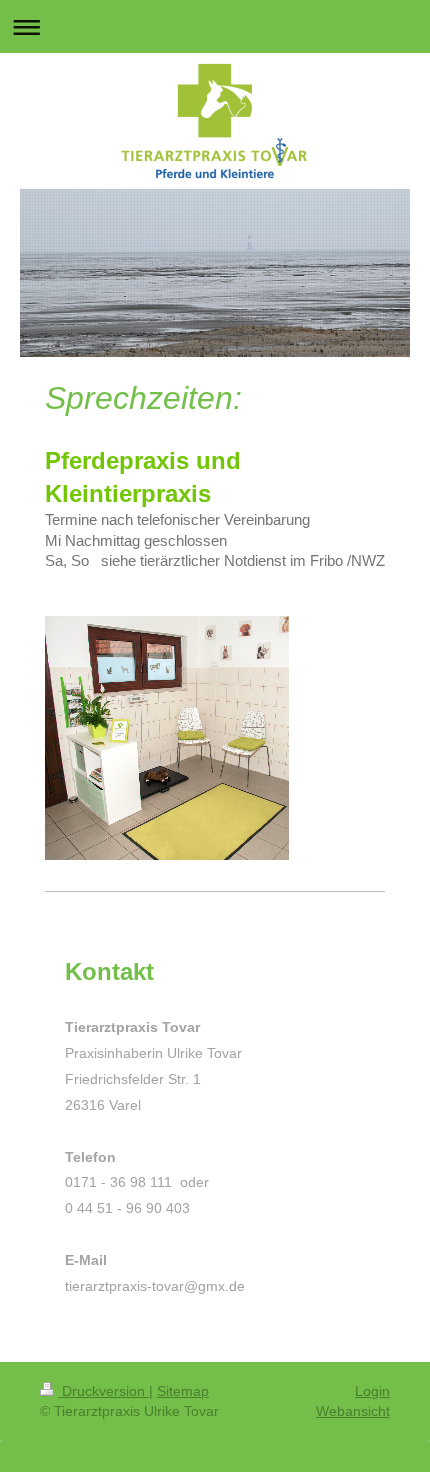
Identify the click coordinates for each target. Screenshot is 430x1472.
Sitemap (183, 1391)
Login (372, 1391)
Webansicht (353, 1411)
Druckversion (103, 1391)
